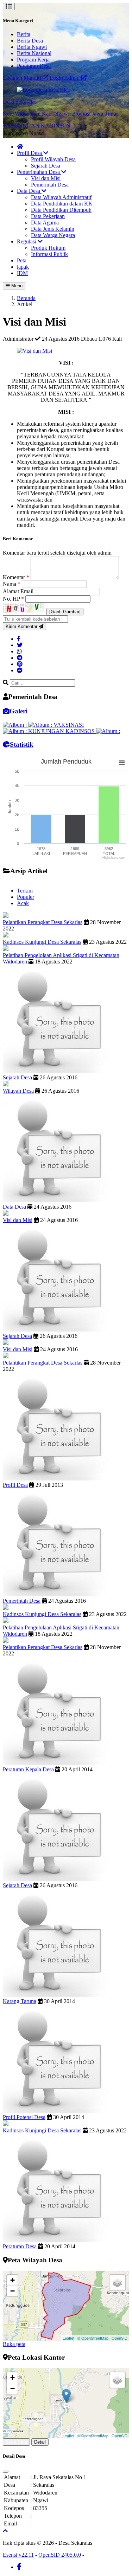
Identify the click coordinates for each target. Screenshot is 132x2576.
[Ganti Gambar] (65, 612)
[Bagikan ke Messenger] (20, 670)
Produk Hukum (48, 248)
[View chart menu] (122, 763)
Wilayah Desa (18, 1091)
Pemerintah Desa (50, 185)
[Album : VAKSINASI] (56, 725)
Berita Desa (30, 41)
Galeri (18, 711)
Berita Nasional (34, 53)
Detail (40, 2442)
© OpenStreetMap (93, 2338)
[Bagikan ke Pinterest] (20, 664)
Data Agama (45, 223)
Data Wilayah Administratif (61, 197)
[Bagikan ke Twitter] (20, 645)
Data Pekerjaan (48, 216)
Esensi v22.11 (18, 2555)
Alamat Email (19, 591)
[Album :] (15, 725)
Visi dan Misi (46, 178)
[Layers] (117, 2283)
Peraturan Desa (34, 66)
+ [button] (12, 2280)
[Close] (6, 2472)
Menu (16, 286)
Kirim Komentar (22, 626)
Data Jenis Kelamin (53, 229)
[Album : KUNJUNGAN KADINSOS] (49, 731)
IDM (22, 273)
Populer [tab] (26, 897)
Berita (24, 34)
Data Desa (29, 191)
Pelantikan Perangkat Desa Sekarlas (43, 922)
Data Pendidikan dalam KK (62, 204)
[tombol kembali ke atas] (5, 2531)
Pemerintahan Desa (39, 172)
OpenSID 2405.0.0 (60, 2555)
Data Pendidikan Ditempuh (61, 210)
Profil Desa (30, 153)
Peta (22, 260)
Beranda (26, 298)
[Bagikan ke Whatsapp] (19, 651)
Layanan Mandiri (23, 78)
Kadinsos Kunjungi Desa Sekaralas (42, 942)
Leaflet (68, 2338)
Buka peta (14, 2344)
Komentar (16, 577)
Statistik (22, 744)
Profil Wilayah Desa (53, 159)
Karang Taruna (20, 2001)
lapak (23, 267)
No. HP (13, 599)
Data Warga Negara (53, 235)
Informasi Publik (49, 254)
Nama (12, 584)
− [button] (12, 2291)
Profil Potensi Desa (24, 2117)
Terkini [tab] (25, 891)
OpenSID (120, 2338)
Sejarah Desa (46, 166)
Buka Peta (16, 2442)
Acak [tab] (23, 903)
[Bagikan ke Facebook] (19, 639)
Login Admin (65, 78)
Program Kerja (33, 60)
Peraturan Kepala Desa (28, 1769)
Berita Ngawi (32, 47)
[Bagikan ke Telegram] (20, 658)
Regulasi (27, 241)
